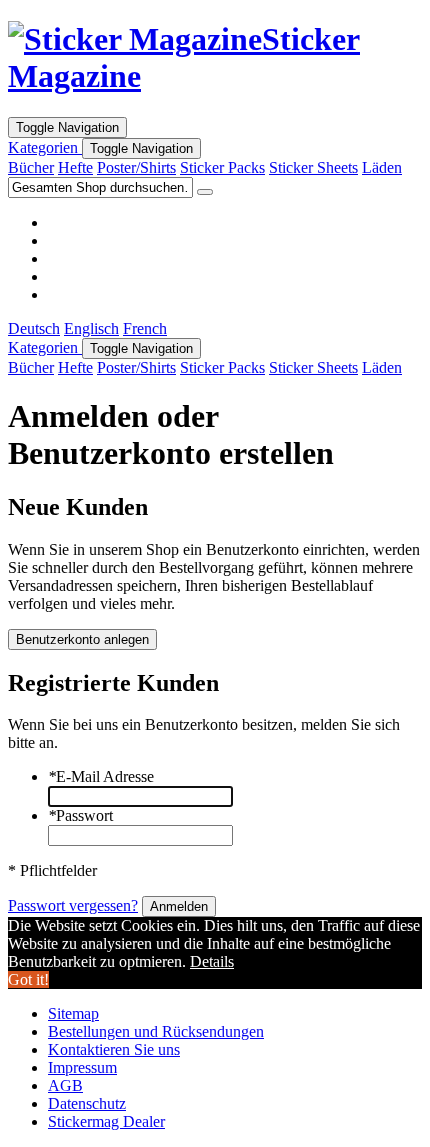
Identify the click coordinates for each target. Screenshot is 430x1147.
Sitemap (73, 1013)
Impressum (82, 1067)
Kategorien (45, 147)
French (145, 328)
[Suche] (205, 192)
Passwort (80, 815)
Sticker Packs (222, 167)
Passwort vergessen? (73, 905)
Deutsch (34, 328)
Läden (382, 167)
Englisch (91, 328)
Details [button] (212, 961)
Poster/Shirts (136, 167)
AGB (65, 1085)
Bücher (31, 167)
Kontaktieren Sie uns (114, 1049)
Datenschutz (87, 1103)
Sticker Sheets (313, 167)
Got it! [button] (28, 979)
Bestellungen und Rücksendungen (156, 1031)
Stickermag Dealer (106, 1121)
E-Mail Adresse (101, 776)
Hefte (75, 167)
